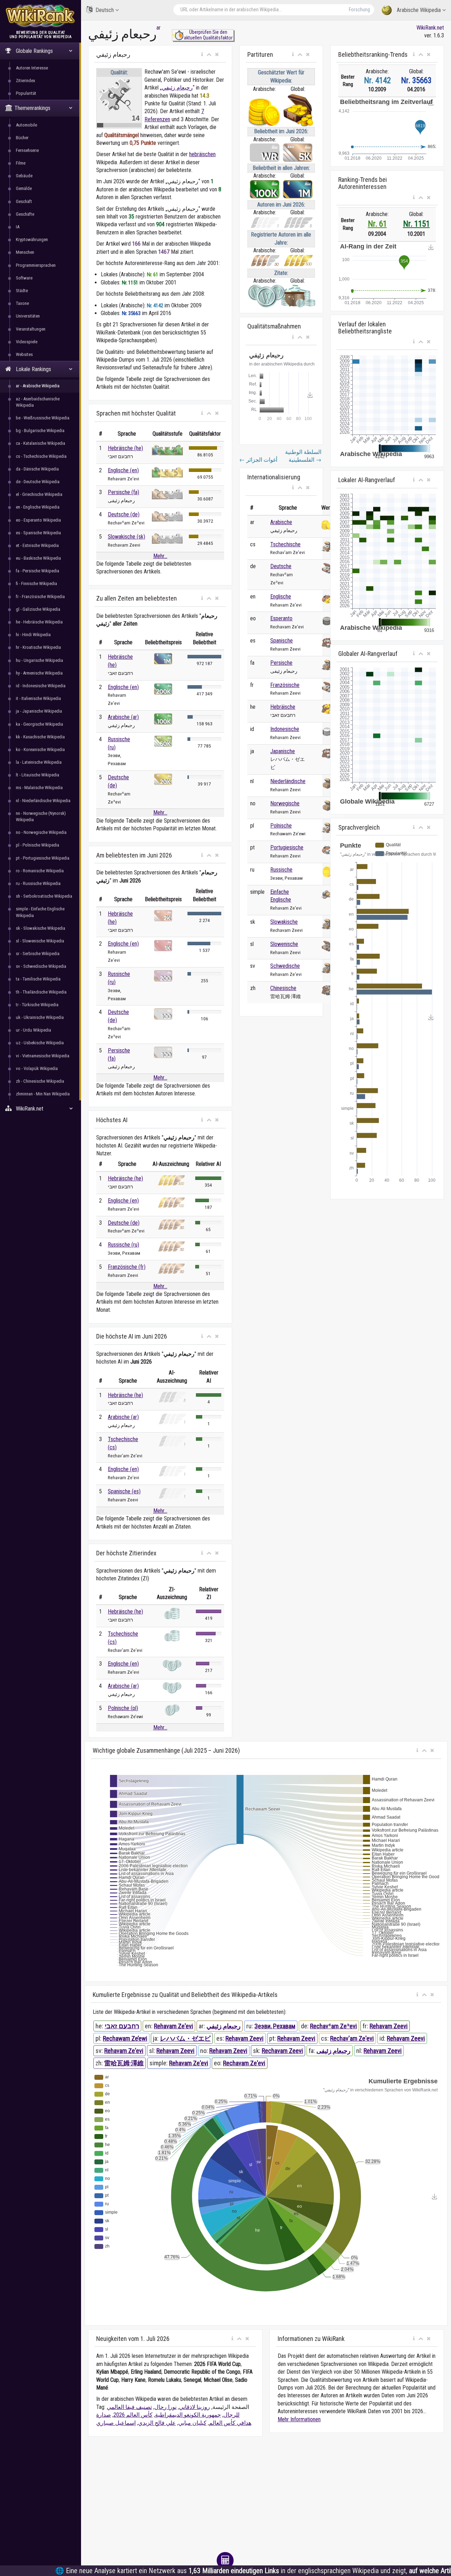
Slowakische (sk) (126, 537)
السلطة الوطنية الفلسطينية (303, 456)
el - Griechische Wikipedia (39, 494)
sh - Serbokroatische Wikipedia (44, 896)
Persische (281, 663)
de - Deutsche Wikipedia (38, 482)
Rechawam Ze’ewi (125, 2038)
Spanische (282, 641)
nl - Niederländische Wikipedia (43, 801)
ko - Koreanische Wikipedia (40, 749)
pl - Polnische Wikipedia (38, 845)
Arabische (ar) (123, 717)
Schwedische (285, 966)
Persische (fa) (123, 492)
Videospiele (27, 342)
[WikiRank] (41, 15)
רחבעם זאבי (122, 2026)
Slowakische (284, 922)
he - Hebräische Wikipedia (39, 622)
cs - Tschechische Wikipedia (41, 456)
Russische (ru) (123, 1245)
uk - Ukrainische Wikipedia (40, 1017)
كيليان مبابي (192, 2423)
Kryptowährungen (32, 239)
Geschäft (24, 201)
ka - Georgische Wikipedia (39, 724)
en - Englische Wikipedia (38, 507)
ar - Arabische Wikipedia (38, 386)
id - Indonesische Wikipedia (41, 686)
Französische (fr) (127, 1267)
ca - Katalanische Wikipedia (41, 443)
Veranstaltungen (31, 329)
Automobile (26, 125)
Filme (21, 163)
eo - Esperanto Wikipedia (38, 520)
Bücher (22, 138)
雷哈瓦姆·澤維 (124, 2063)
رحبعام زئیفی (333, 2051)
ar (159, 28)
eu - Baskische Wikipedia (38, 558)
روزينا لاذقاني (194, 2407)
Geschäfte (25, 214)
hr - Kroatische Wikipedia (38, 647)
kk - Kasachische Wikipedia (40, 737)
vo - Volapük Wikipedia (37, 1068)
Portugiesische (287, 847)
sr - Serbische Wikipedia (38, 954)
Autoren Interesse (32, 68)
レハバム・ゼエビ (185, 2038)
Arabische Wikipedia (419, 10)
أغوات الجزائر (258, 460)
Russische (281, 870)
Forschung (359, 10)
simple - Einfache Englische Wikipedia (40, 912)
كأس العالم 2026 (133, 2415)
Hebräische (283, 707)
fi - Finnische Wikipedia (36, 583)
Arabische (281, 522)
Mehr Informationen (299, 2419)
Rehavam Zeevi (389, 2026)
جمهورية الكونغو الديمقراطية (188, 2415)
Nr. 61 (377, 224)
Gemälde (24, 188)
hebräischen (202, 154)
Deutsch (105, 10)
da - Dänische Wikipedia (37, 469)
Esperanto (281, 618)
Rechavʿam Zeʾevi (333, 2026)
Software (24, 278)
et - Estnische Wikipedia (37, 545)
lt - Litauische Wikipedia (38, 775)
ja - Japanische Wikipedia (39, 711)
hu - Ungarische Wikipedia (39, 660)
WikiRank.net (430, 28)
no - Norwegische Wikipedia (41, 832)
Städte (22, 291)
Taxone (22, 303)
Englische (281, 597)
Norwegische (285, 803)
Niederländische (288, 781)
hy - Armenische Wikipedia (39, 673)
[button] (202, 55)
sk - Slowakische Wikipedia (41, 928)
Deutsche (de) (124, 514)
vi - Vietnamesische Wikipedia (43, 1056)
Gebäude (24, 176)
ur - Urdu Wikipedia (33, 1030)
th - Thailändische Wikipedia (41, 992)
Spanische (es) (124, 1491)
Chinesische (283, 988)
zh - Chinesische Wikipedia (40, 1081)
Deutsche (281, 566)
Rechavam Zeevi (282, 2051)
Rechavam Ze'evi (244, 2063)
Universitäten (28, 316)
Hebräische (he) (125, 448)
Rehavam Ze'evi (174, 2026)
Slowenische (284, 944)
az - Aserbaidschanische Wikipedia (38, 402)
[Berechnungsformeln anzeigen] (225, 2560)
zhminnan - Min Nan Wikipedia (43, 1094)
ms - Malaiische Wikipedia (39, 788)
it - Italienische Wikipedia (38, 698)
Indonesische (285, 729)
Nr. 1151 (416, 224)
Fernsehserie (27, 150)
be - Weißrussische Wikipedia (43, 418)
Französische (285, 685)
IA (18, 227)
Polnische (281, 826)
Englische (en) (123, 470)
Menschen (25, 252)
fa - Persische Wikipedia (38, 571)
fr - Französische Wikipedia (40, 597)
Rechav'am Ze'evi (352, 2038)
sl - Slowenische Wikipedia (40, 941)
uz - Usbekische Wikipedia (40, 1043)
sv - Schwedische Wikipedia (41, 966)
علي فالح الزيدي (157, 2423)
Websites (24, 354)
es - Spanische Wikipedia (38, 533)
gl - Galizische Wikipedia (38, 609)
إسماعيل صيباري (116, 2423)
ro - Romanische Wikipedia (40, 871)
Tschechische (285, 544)
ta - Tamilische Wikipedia (38, 979)
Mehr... (160, 556)
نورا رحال (165, 2407)
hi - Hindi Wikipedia (33, 635)
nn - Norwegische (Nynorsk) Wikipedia (41, 816)
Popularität (26, 93)
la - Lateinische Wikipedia (39, 762)
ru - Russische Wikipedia (38, 883)
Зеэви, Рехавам (275, 2026)
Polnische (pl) (123, 1708)
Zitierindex (26, 81)
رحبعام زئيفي (177, 88)
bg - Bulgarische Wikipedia (40, 431)
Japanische (283, 751)
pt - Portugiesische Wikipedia (43, 858)
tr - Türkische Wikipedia (37, 1005)
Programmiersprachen (36, 265)
